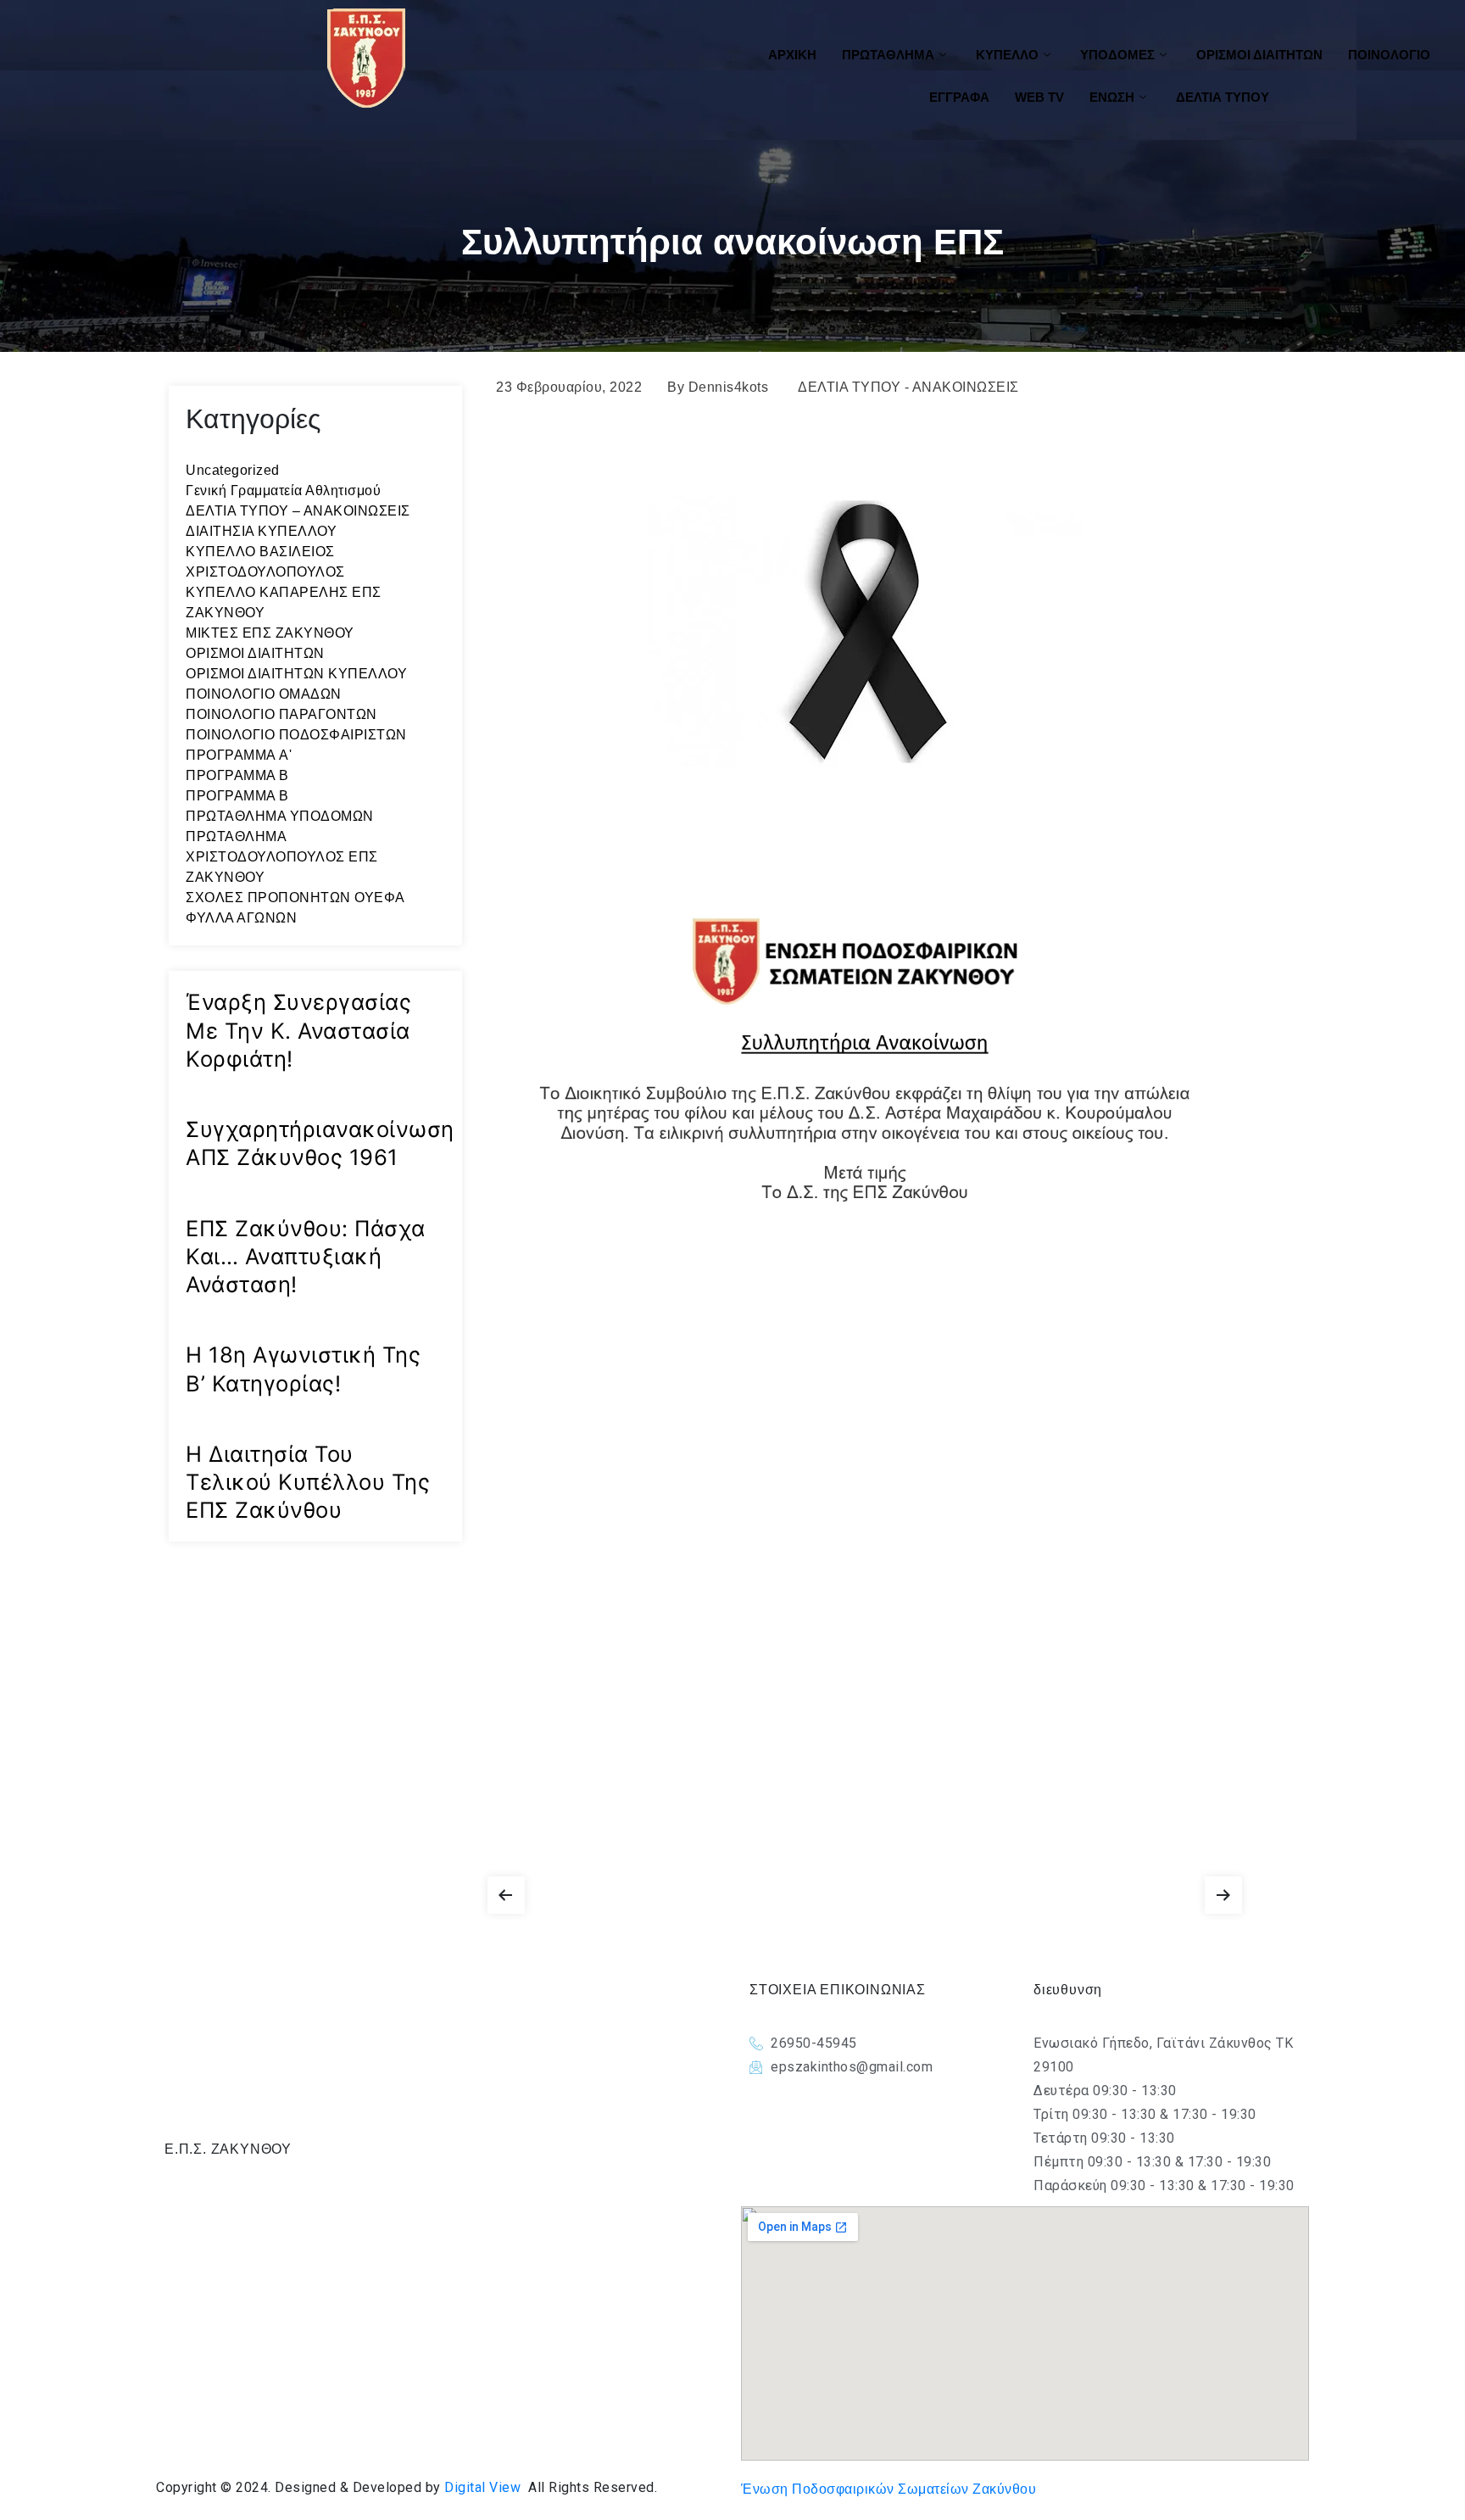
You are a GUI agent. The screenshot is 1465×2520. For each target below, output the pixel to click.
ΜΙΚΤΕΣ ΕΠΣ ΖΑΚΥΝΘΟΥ (270, 633)
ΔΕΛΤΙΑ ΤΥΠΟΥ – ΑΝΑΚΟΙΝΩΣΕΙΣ (298, 511)
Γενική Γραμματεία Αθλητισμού (283, 491)
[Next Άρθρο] (1223, 1891)
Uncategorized (233, 470)
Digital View (482, 2487)
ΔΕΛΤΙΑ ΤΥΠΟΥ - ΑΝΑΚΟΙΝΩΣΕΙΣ (908, 387)
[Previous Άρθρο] (506, 1891)
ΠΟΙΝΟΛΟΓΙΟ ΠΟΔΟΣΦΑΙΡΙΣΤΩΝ (296, 735)
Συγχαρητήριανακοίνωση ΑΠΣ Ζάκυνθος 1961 (320, 1143)
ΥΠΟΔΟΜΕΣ (1117, 55)
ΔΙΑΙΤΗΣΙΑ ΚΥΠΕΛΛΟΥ (261, 531)
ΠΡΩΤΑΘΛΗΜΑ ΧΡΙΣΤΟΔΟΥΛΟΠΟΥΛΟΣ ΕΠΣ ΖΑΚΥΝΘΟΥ (282, 857)
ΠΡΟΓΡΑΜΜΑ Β (237, 775)
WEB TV (1039, 97)
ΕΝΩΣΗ (1112, 97)
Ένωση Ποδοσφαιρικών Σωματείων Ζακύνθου (888, 2489)
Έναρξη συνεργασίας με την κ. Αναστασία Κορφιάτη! (298, 1030)
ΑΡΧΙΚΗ (792, 55)
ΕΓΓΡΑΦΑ (959, 97)
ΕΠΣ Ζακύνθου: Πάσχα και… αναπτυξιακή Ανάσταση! (306, 1257)
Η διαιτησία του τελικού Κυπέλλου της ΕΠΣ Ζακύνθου (308, 1482)
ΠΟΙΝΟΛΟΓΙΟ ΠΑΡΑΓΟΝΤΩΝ (281, 714)
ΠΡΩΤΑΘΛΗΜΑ (888, 55)
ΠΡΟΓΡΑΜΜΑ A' (239, 755)
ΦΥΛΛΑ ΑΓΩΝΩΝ (241, 918)
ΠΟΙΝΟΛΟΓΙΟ (1389, 55)
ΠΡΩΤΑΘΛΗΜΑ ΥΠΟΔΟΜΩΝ (280, 816)
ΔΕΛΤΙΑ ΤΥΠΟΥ (1223, 97)
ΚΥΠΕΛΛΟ (1007, 55)
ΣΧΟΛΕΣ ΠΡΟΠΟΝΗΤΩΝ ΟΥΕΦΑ (295, 898)
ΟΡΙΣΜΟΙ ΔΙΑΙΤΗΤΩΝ (1259, 55)
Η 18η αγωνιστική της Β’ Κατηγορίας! (303, 1369)
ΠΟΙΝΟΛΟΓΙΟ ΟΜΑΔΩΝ (264, 694)
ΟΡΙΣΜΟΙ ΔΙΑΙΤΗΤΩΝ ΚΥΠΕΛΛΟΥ (296, 674)
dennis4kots (729, 387)
